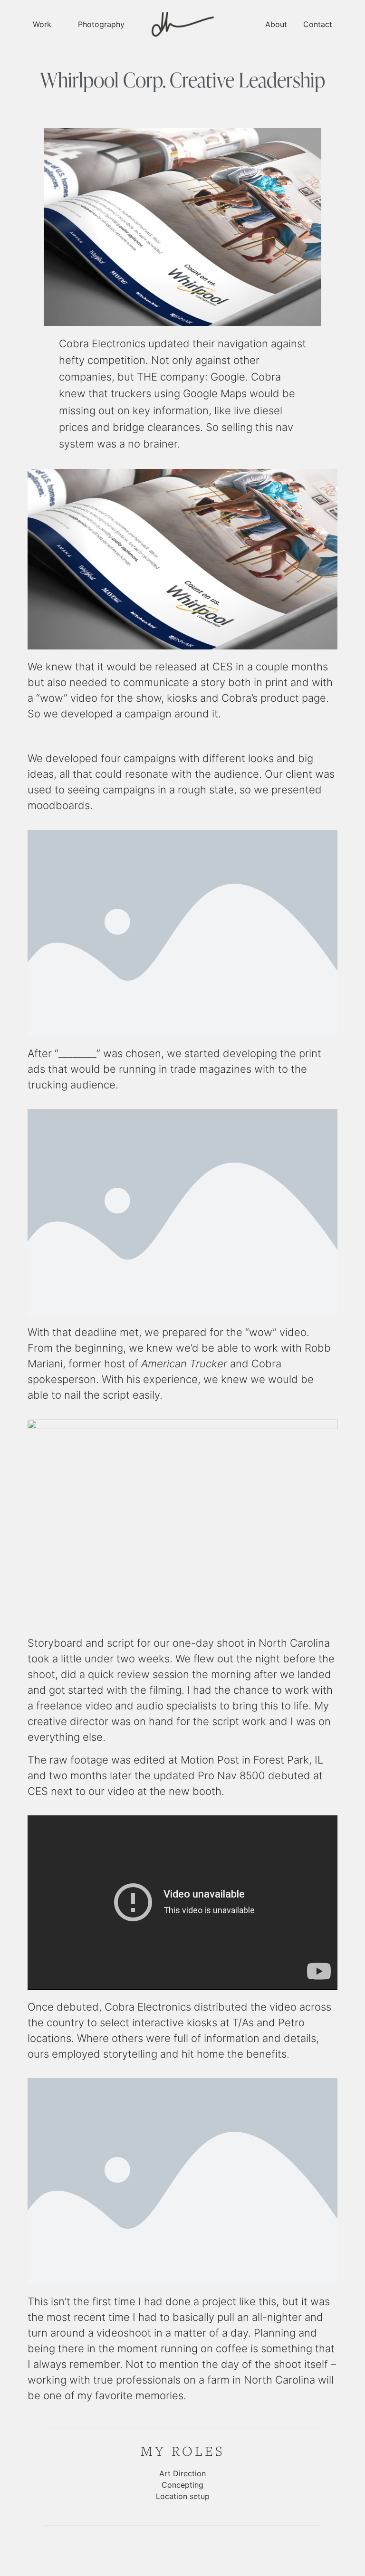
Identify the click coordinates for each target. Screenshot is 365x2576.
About (276, 24)
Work (42, 24)
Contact (318, 24)
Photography (101, 24)
